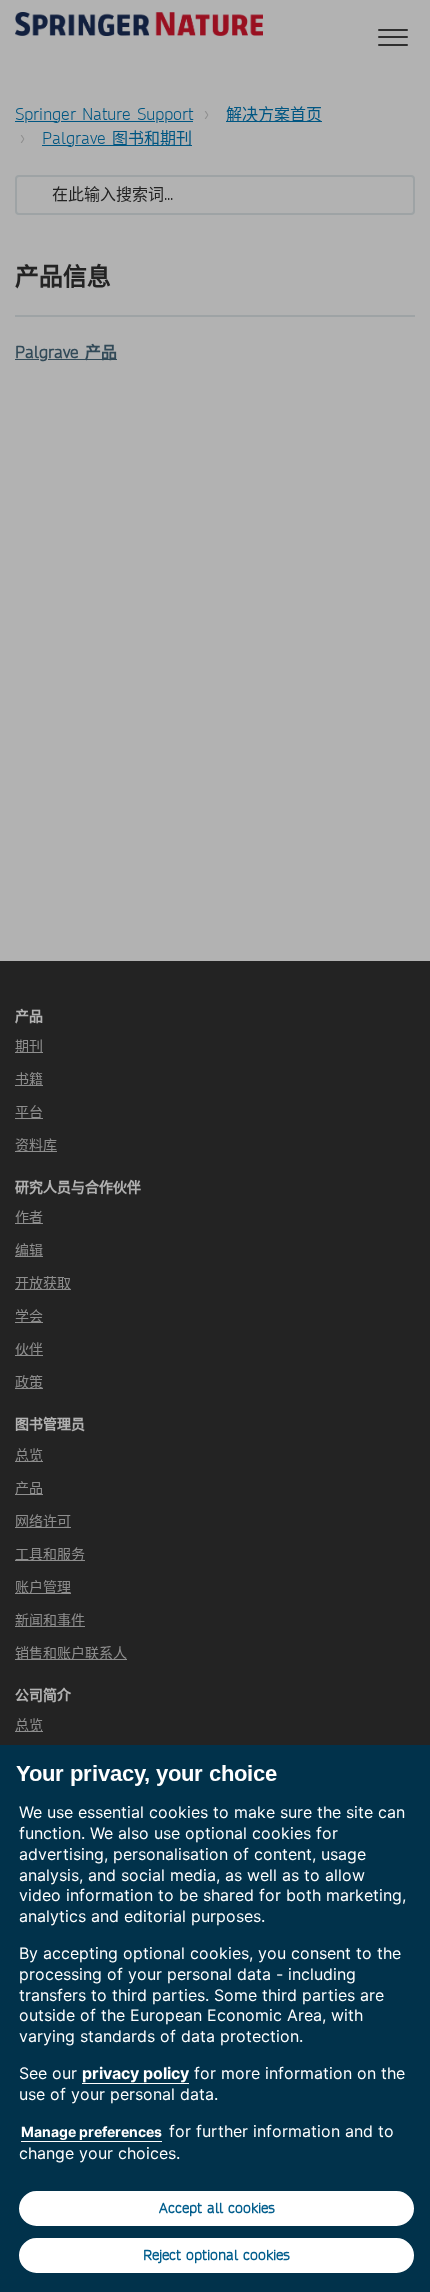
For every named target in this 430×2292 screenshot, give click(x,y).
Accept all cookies (217, 2208)
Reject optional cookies (216, 2255)
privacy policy (135, 2073)
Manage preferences (91, 2131)
